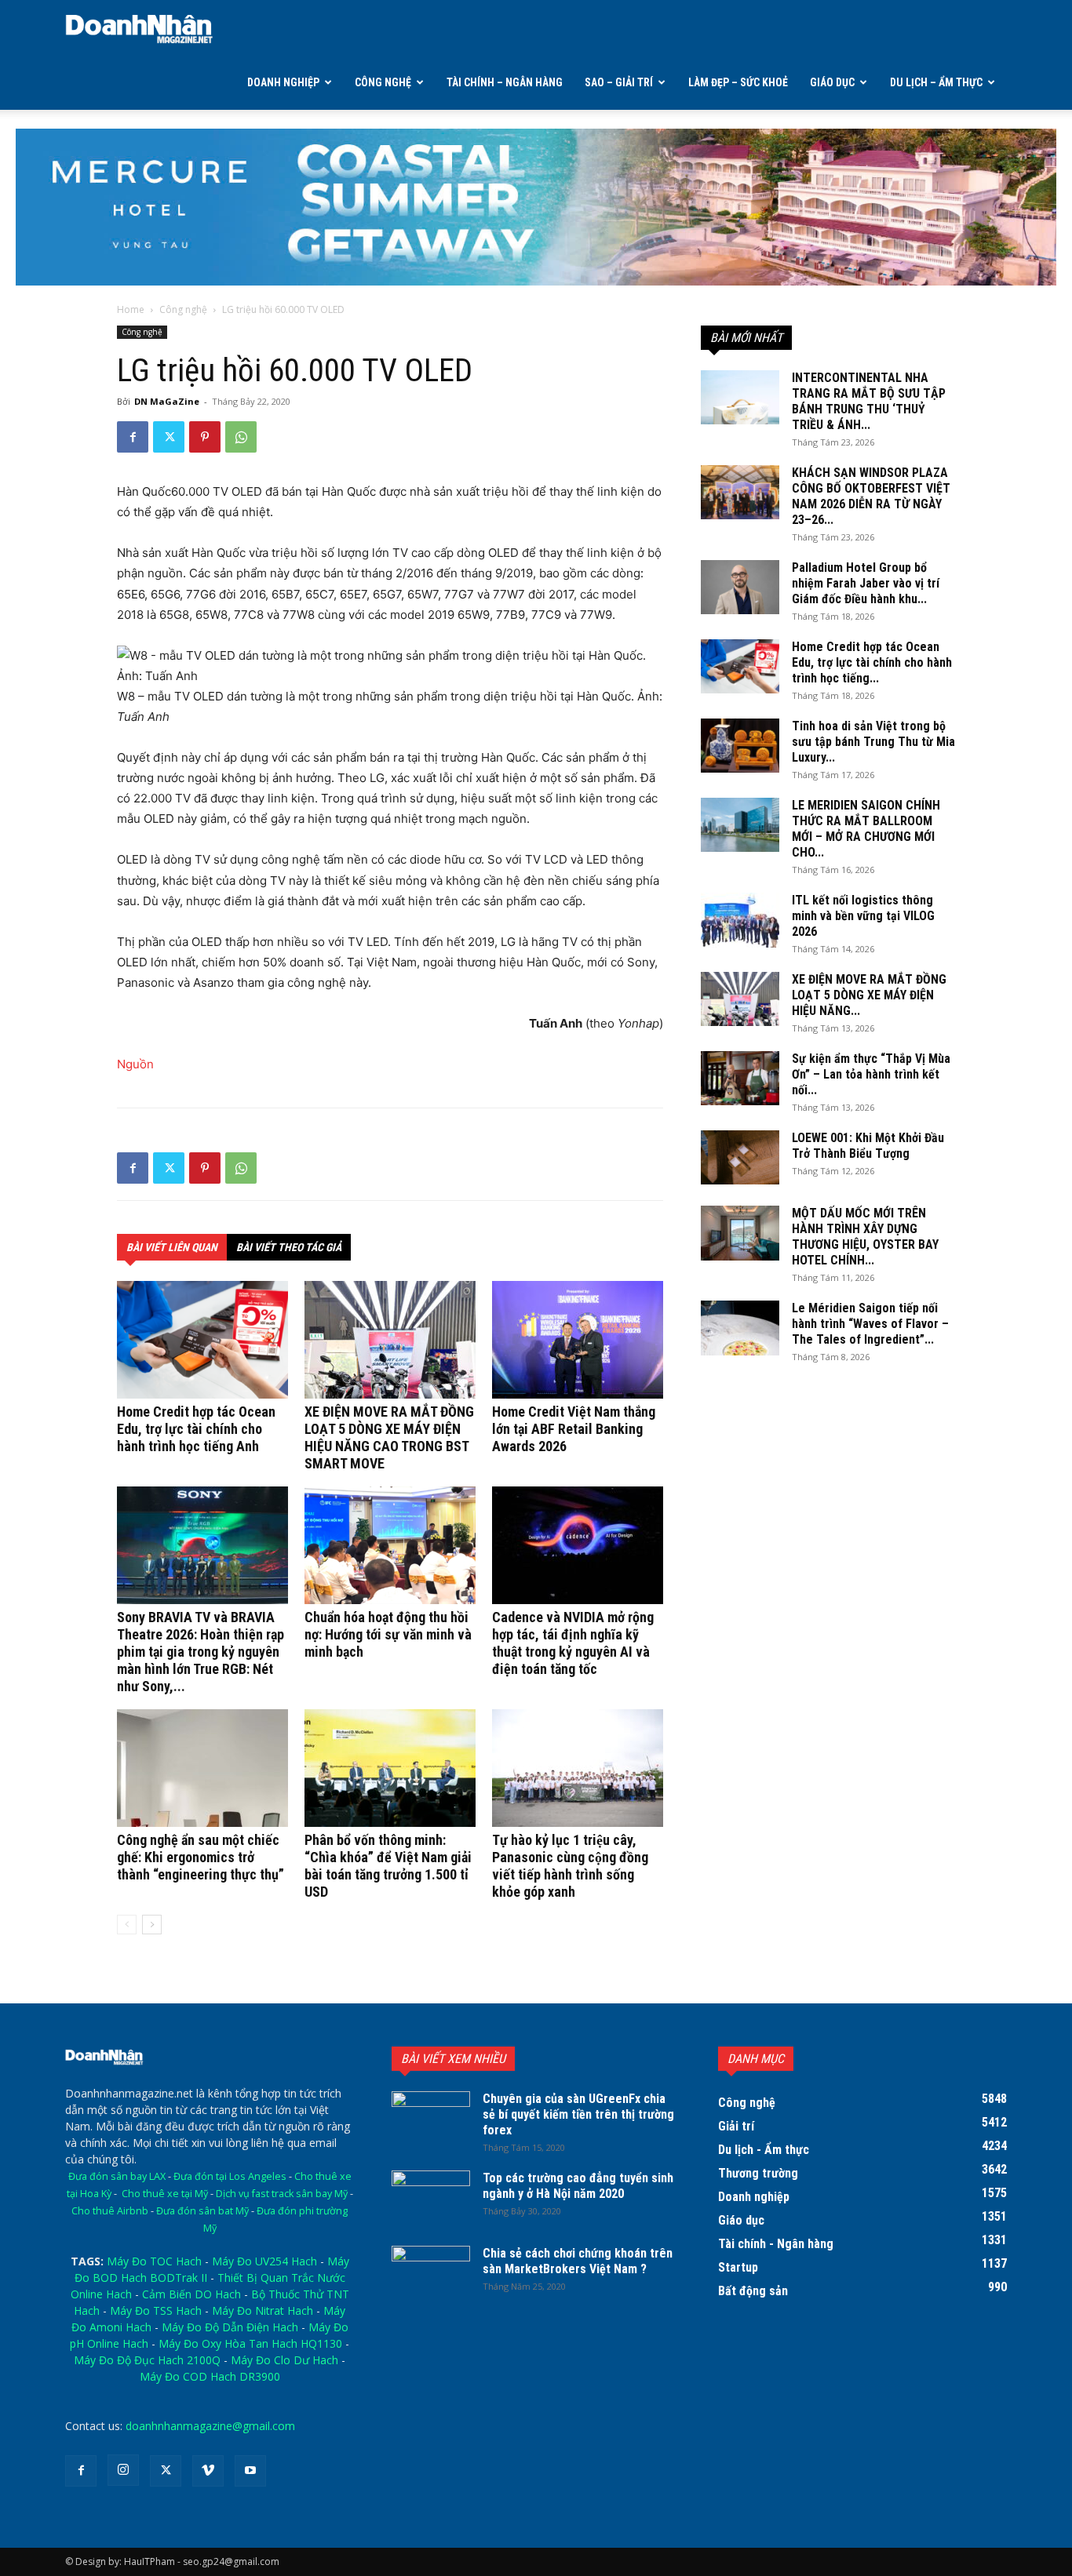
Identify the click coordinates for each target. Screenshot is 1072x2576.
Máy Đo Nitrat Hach (263, 2310)
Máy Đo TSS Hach (156, 2310)
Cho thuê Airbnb (110, 2211)
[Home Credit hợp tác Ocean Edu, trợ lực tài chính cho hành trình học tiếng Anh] (202, 1340)
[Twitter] (169, 437)
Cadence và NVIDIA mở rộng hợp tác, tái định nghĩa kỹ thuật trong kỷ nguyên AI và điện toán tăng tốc (573, 1643)
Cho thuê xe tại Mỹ (165, 2194)
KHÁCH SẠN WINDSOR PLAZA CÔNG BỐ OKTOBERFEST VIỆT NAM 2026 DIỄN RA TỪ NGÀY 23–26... (871, 496)
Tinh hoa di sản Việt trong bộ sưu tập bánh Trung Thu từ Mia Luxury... (873, 742)
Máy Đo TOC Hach (154, 2261)
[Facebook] (133, 437)
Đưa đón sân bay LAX (117, 2176)
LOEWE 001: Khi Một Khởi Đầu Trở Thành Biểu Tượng (868, 1146)
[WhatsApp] (241, 437)
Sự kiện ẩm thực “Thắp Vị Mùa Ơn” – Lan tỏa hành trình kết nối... (871, 1074)
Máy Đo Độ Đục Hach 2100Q (147, 2360)
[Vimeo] (208, 2471)
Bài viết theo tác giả (289, 1247)
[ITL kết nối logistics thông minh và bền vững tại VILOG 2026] (740, 920)
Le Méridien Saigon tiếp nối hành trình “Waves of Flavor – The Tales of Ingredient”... (870, 1324)
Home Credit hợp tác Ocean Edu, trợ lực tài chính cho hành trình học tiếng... (872, 662)
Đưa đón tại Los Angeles (230, 2176)
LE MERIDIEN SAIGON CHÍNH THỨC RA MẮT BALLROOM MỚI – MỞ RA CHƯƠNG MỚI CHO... (866, 829)
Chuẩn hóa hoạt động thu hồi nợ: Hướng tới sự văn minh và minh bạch (388, 1634)
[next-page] (152, 1925)
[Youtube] (250, 2471)
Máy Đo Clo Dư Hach (284, 2360)
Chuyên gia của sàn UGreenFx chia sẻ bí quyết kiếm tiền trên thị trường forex (578, 2114)
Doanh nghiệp (283, 82)
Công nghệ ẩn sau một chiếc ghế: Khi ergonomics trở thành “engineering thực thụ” (201, 1857)
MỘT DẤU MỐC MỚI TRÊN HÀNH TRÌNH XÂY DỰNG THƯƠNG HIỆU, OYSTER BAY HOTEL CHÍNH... (865, 1237)
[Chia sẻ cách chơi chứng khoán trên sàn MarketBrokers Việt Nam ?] (431, 2273)
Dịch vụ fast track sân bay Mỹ (282, 2194)
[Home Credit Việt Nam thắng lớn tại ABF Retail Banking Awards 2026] (578, 1340)
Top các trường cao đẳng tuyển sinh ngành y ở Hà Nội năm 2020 (578, 2186)
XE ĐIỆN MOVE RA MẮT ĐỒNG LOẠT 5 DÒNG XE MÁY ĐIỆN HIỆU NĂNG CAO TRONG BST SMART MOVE (389, 1437)
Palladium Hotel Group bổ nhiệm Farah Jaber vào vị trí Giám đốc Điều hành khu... (866, 583)
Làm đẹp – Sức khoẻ (738, 82)
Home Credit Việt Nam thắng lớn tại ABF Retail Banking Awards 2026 (574, 1429)
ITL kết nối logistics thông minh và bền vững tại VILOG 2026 (863, 916)
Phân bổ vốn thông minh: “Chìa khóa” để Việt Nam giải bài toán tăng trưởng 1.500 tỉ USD (388, 1866)
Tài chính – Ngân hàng (505, 82)
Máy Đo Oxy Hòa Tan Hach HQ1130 (250, 2343)
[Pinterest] (205, 437)
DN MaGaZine (167, 401)
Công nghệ (383, 82)
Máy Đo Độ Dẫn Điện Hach (230, 2327)
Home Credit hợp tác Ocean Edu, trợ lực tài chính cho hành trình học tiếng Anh (196, 1429)
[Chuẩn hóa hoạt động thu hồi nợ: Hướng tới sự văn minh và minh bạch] (390, 1545)
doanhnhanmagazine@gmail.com (210, 2426)
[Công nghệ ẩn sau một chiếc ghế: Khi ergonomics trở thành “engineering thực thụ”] (202, 1768)
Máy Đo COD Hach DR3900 (210, 2376)
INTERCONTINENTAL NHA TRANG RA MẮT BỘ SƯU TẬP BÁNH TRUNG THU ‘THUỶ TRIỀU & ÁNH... (869, 401)
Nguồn (135, 1064)
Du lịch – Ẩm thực (936, 82)
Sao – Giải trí (619, 82)
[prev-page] (127, 1925)
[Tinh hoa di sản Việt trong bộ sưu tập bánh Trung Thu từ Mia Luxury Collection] (740, 746)
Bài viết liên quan (172, 1247)
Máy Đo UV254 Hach (264, 2261)
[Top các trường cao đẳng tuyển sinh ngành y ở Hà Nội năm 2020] (431, 2198)
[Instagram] (123, 2470)
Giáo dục (832, 82)
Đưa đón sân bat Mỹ (202, 2211)
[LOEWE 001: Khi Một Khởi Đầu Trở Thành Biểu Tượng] (740, 1157)
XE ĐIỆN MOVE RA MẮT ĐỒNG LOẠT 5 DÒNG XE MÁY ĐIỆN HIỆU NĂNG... (869, 995)
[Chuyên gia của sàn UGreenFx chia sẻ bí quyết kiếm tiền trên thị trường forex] (431, 2119)
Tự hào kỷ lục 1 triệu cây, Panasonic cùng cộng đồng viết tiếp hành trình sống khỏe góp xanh (570, 1866)
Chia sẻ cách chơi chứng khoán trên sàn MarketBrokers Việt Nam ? (578, 2261)
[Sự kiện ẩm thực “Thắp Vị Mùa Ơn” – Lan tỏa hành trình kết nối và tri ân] (740, 1078)
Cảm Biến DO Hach (191, 2294)
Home (131, 309)
